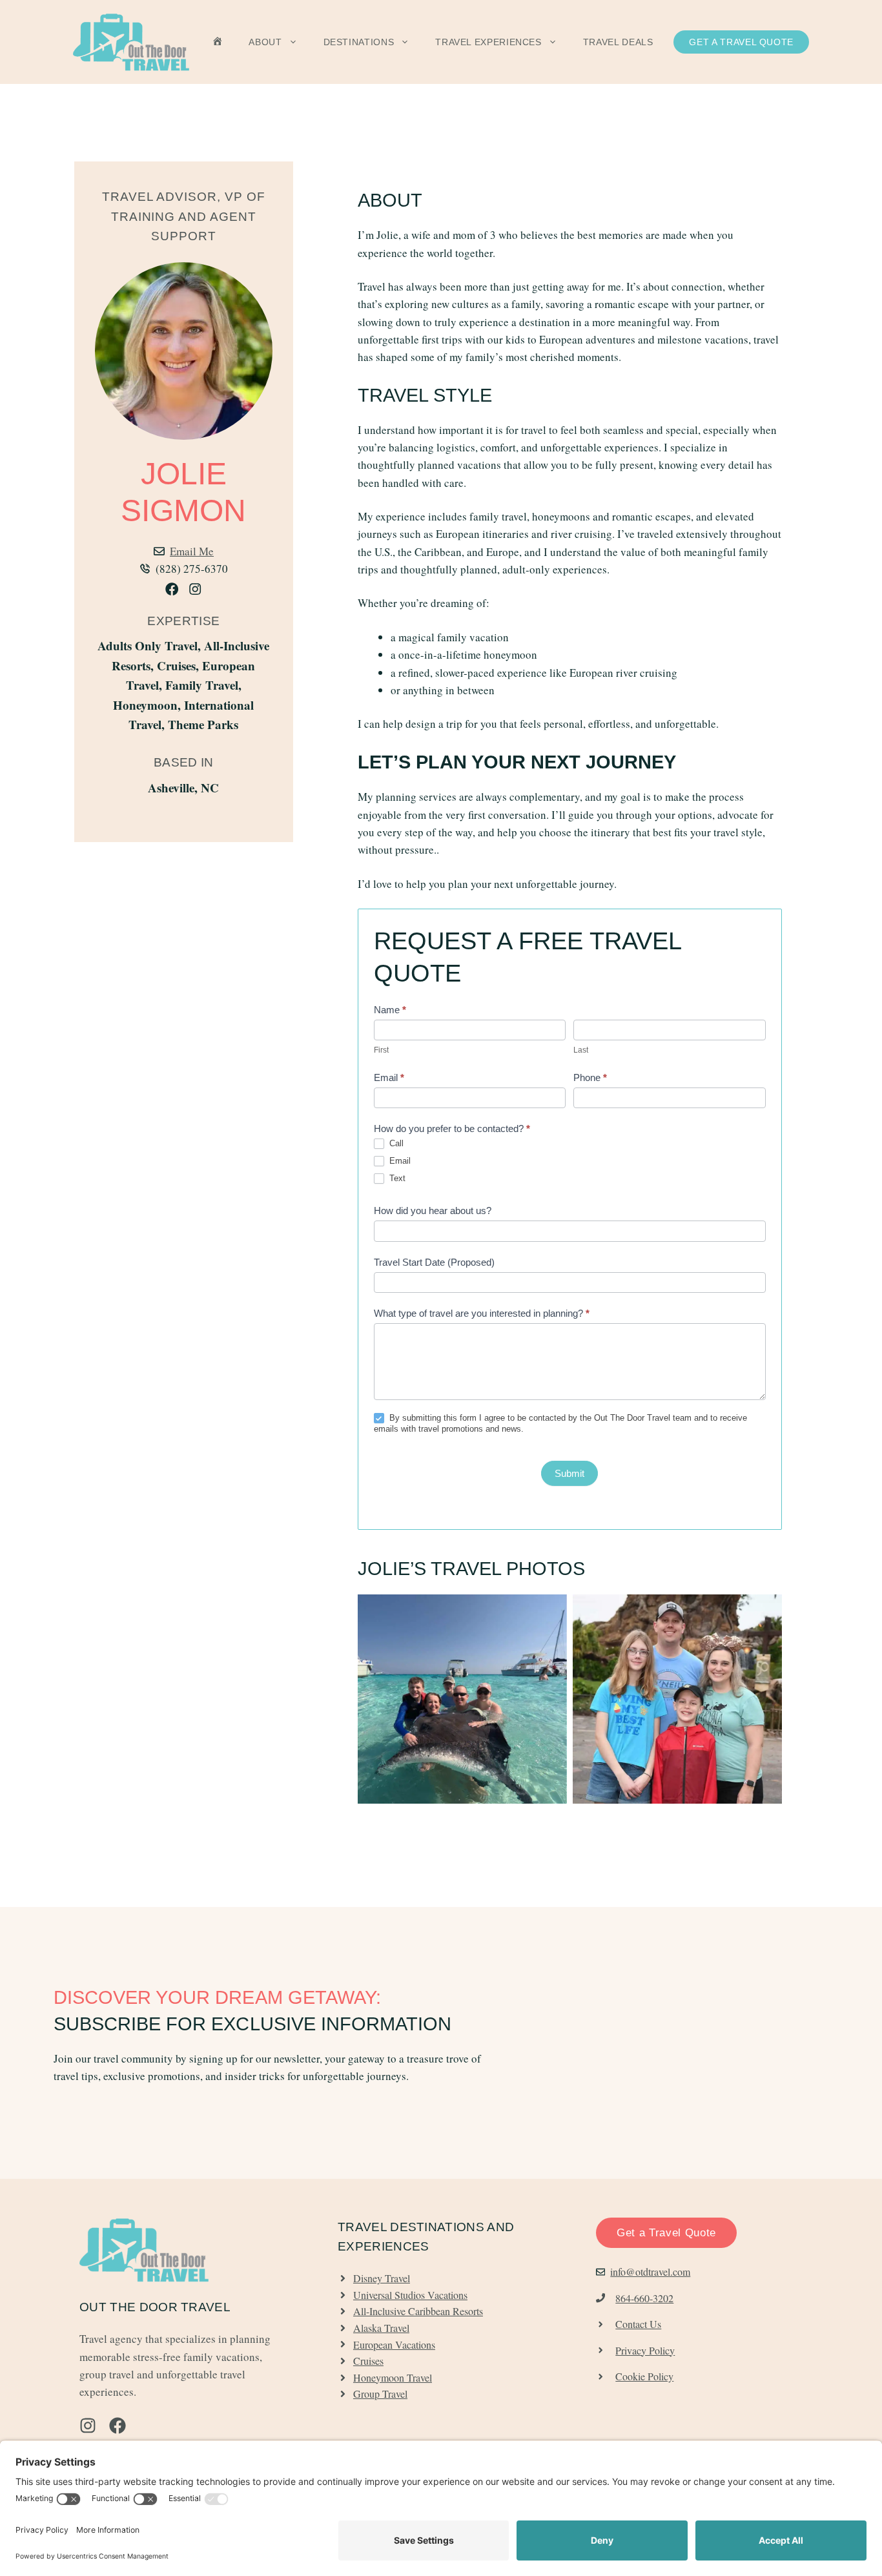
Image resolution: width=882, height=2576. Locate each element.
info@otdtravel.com (650, 2272)
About (265, 42)
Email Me (192, 551)
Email (389, 1077)
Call (395, 1143)
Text (396, 1178)
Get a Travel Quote (741, 42)
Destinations (359, 42)
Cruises (368, 2361)
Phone (590, 1077)
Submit (569, 1473)
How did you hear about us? (433, 1211)
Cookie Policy (644, 2376)
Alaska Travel (381, 2328)
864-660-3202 (644, 2298)
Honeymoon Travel (393, 2377)
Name (390, 1010)
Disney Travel (382, 2278)
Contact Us (638, 2324)
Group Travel (380, 2394)
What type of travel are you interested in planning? (482, 1313)
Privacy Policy (645, 2350)
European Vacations (394, 2344)
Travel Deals (618, 42)
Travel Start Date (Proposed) (434, 1262)
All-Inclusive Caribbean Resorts (418, 2311)
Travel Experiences (488, 42)
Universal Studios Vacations (410, 2295)
